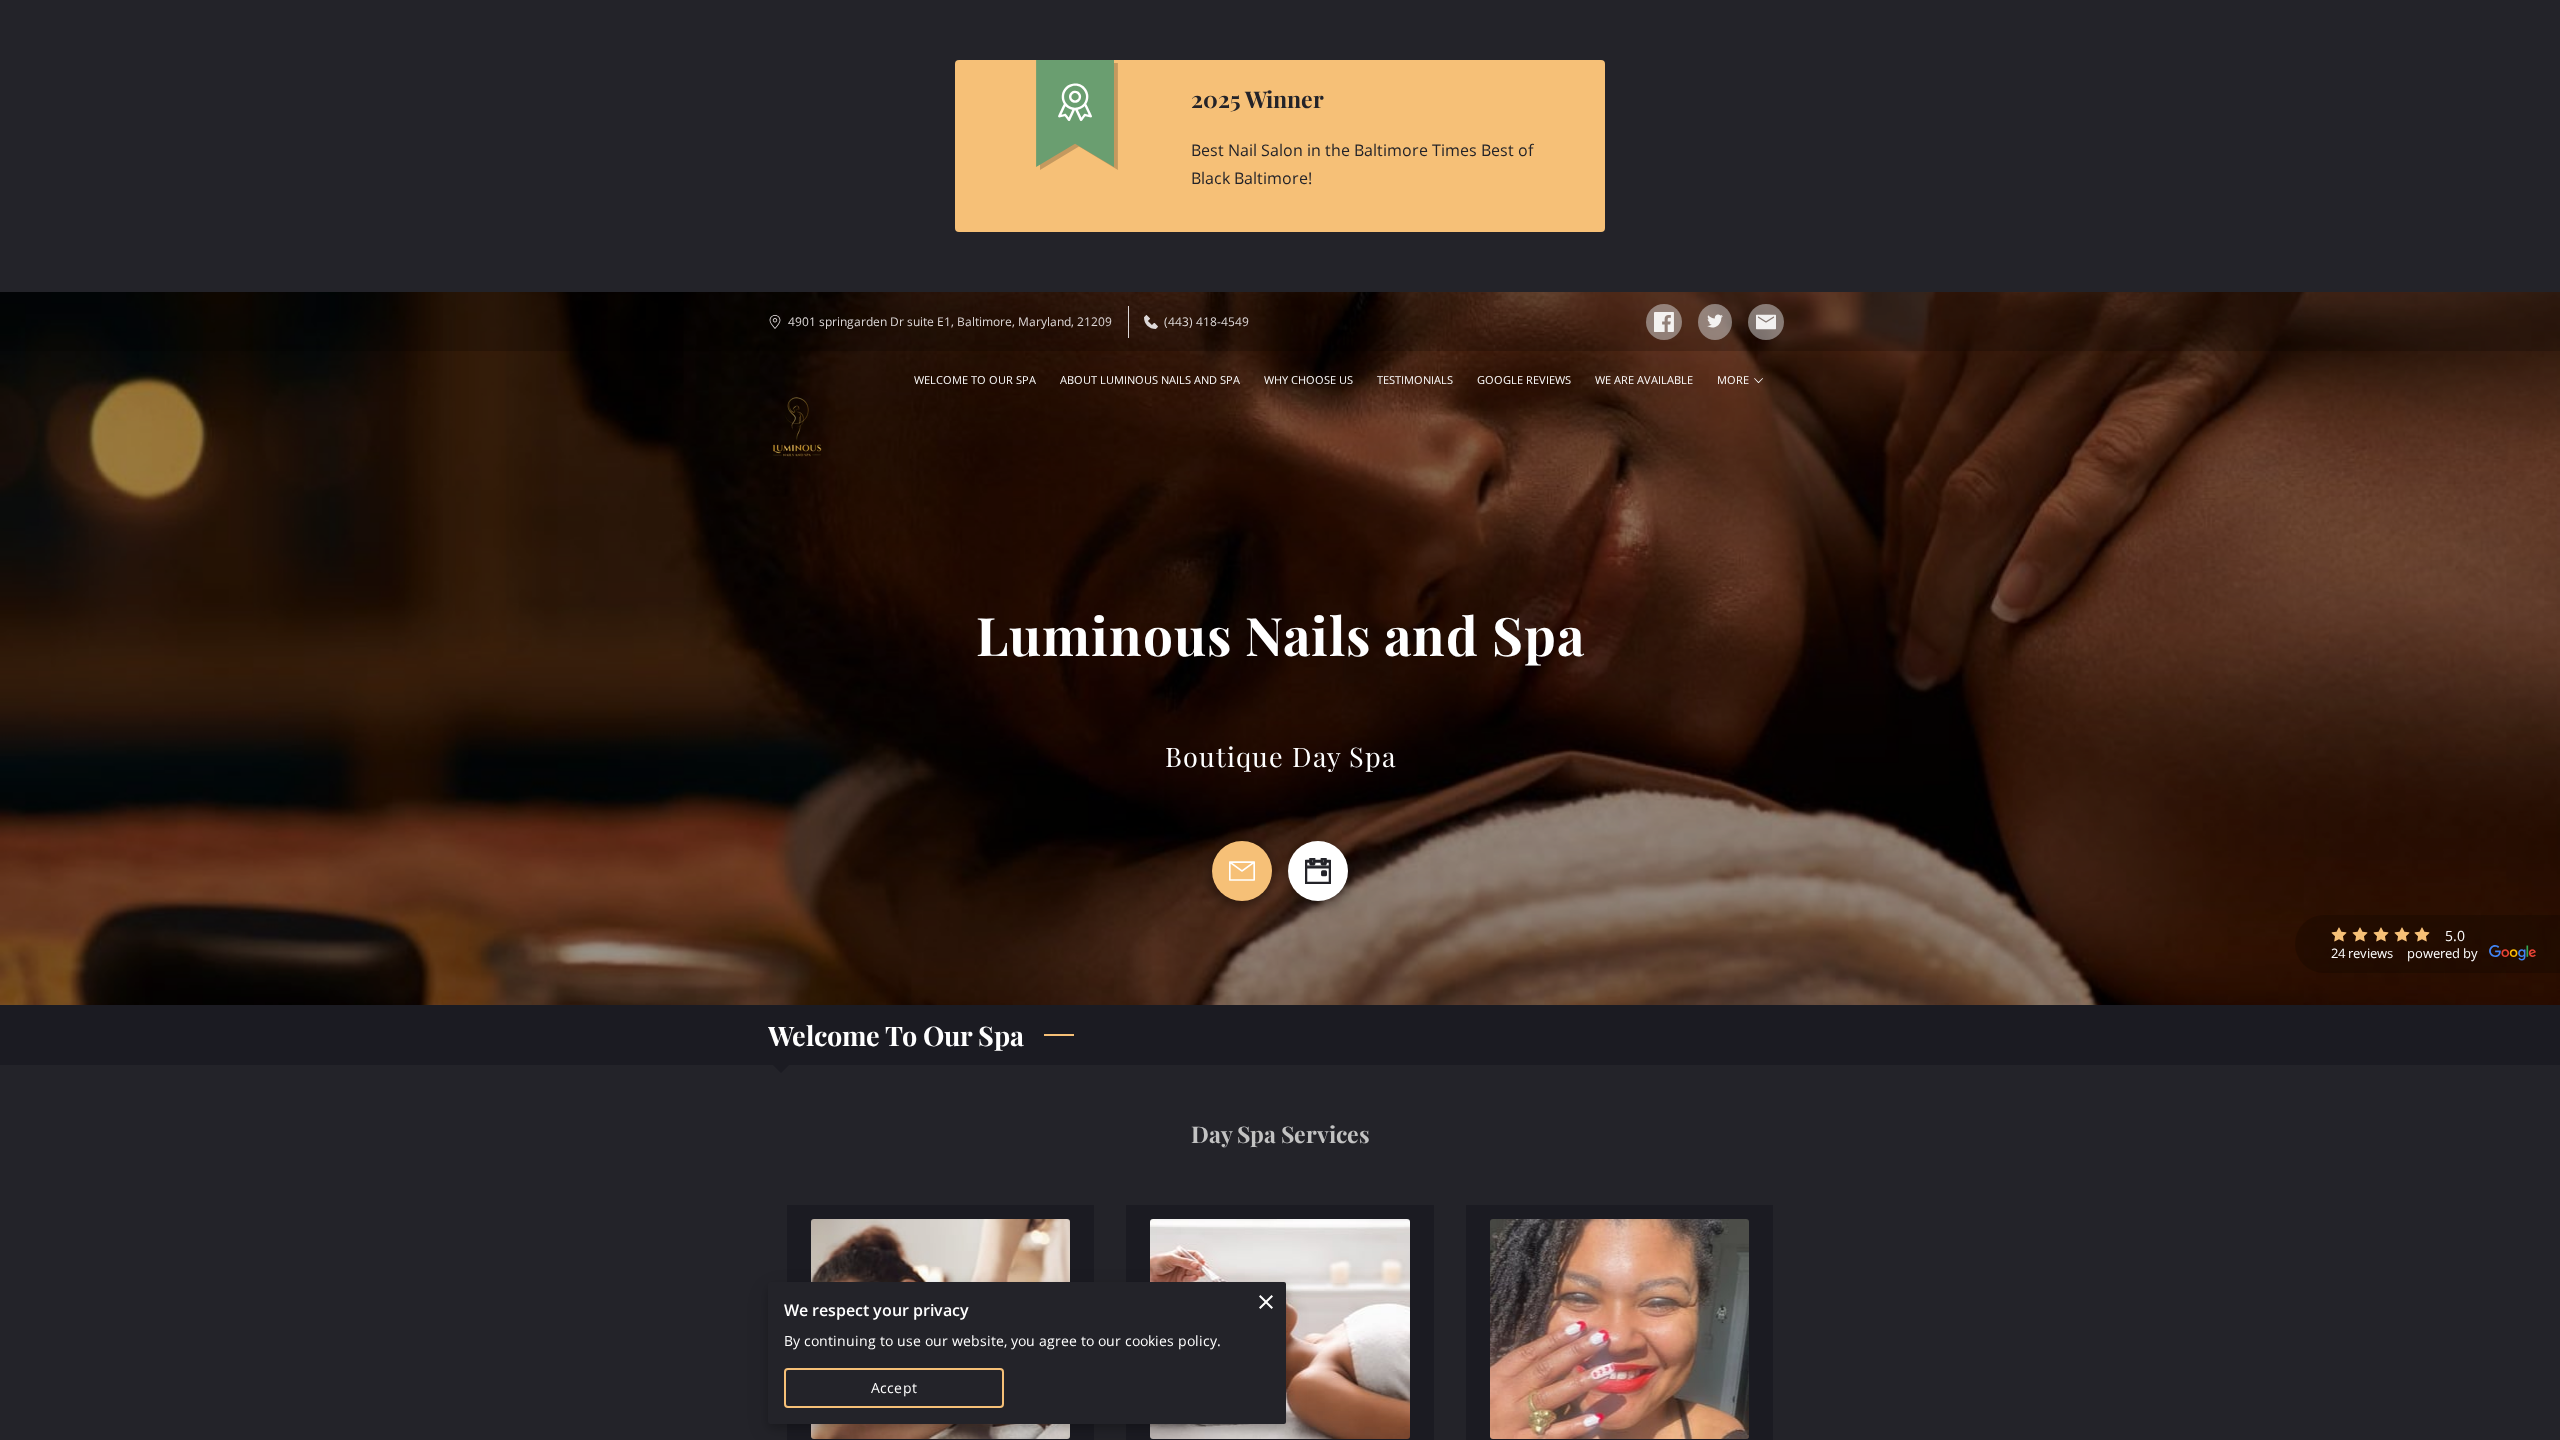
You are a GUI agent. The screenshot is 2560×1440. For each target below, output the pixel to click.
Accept (894, 1387)
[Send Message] (1242, 871)
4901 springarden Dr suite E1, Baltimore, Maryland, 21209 (950, 321)
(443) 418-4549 (1206, 321)
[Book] (1318, 871)
